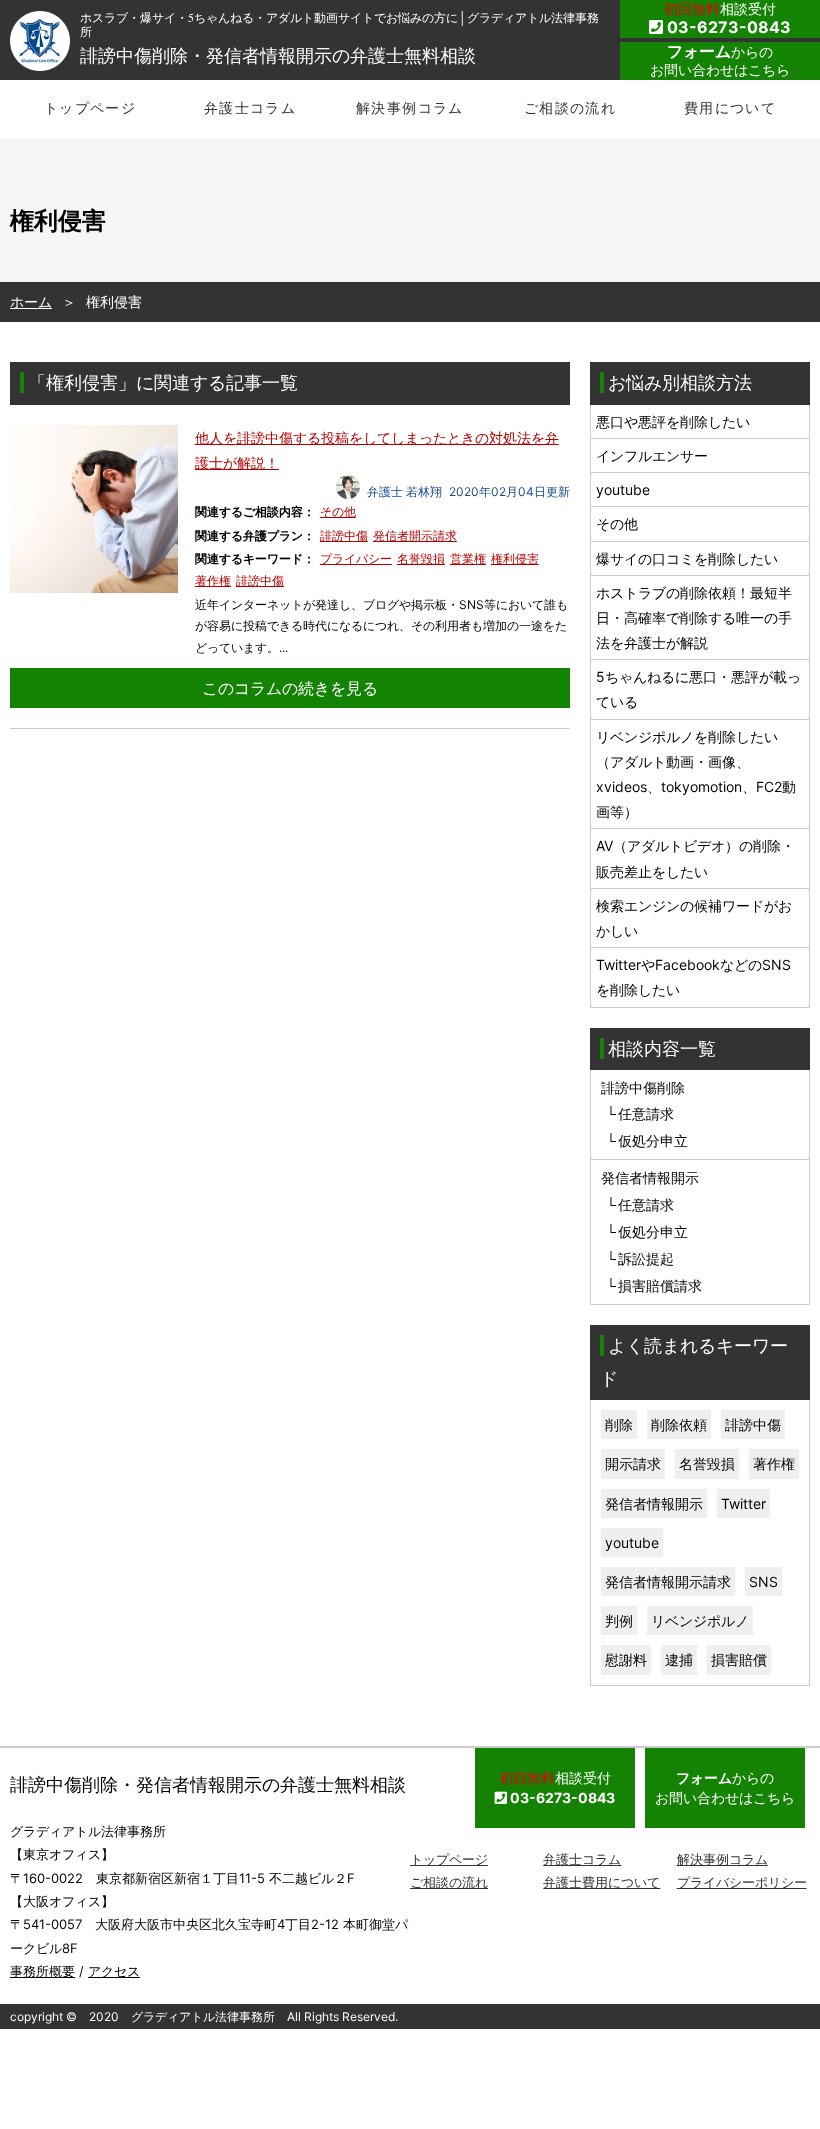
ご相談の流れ (570, 107)
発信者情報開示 (654, 1503)
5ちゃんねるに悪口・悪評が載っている (698, 689)
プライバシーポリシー (742, 1882)
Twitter (743, 1503)
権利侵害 (515, 558)
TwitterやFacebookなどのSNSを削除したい (693, 977)
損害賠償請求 (660, 1285)
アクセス (114, 1971)
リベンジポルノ (700, 1620)
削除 (619, 1424)
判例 (619, 1620)
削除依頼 (679, 1424)
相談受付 (727, 18)
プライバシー (356, 558)
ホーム (31, 301)
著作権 (213, 580)
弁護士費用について (601, 1882)
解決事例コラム (410, 107)
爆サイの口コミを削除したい (687, 558)
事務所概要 (42, 1971)
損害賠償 (739, 1659)
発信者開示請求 (415, 535)
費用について (730, 107)
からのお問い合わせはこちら (720, 60)
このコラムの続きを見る (290, 688)
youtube (623, 489)
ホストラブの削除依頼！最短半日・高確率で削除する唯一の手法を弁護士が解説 (694, 617)
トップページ (90, 107)
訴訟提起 (646, 1258)
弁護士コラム (250, 107)
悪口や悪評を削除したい (673, 421)
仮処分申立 (653, 1140)
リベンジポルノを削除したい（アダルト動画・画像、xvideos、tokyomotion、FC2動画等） (696, 774)
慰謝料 (626, 1659)
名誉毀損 (421, 558)
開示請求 (633, 1463)
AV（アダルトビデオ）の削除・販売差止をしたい (695, 858)
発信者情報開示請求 (668, 1581)
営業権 (468, 558)
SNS (763, 1581)
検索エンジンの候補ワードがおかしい (694, 918)
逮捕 (679, 1659)
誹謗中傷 (344, 535)
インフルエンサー (652, 455)
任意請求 (646, 1113)
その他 (338, 511)
